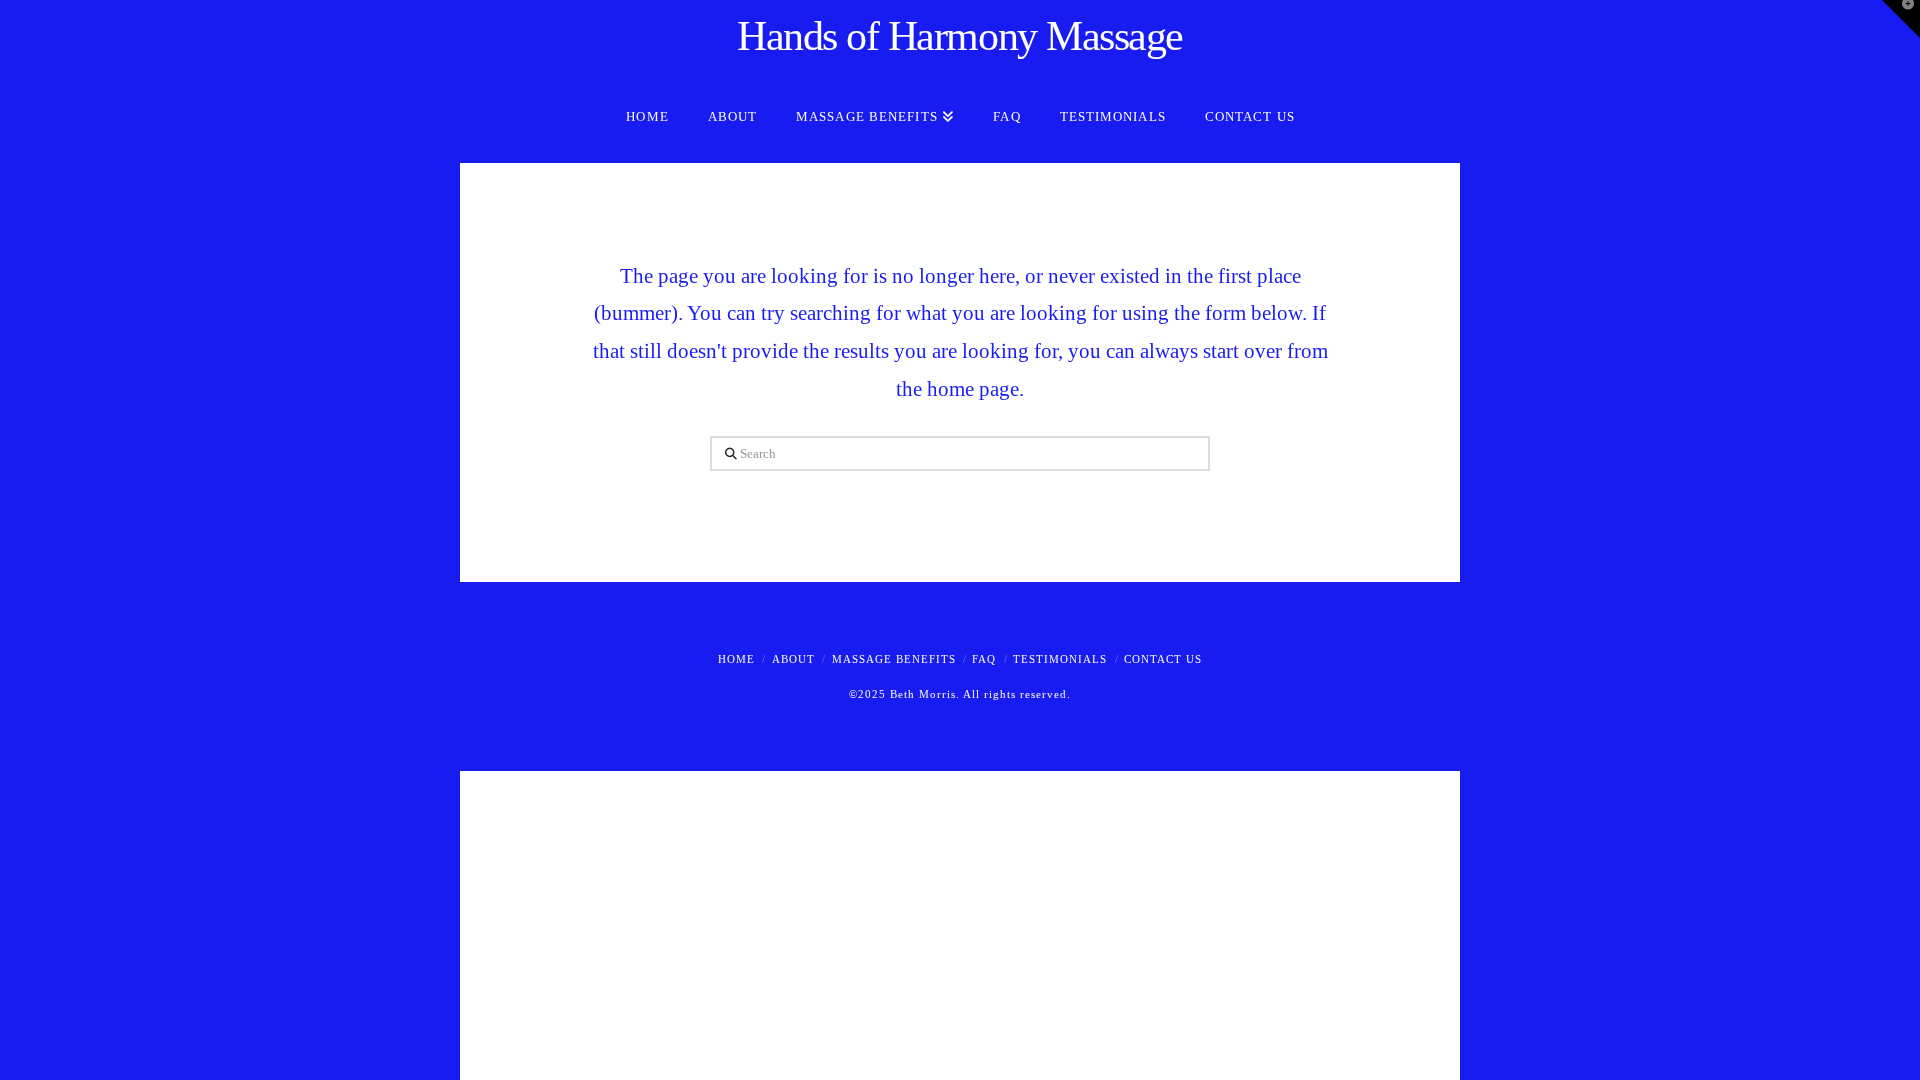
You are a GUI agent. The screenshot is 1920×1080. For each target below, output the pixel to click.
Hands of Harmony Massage (960, 36)
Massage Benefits (894, 659)
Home (736, 659)
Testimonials (1060, 659)
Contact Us (1163, 659)
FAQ (984, 659)
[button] (1901, 19)
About (793, 659)
